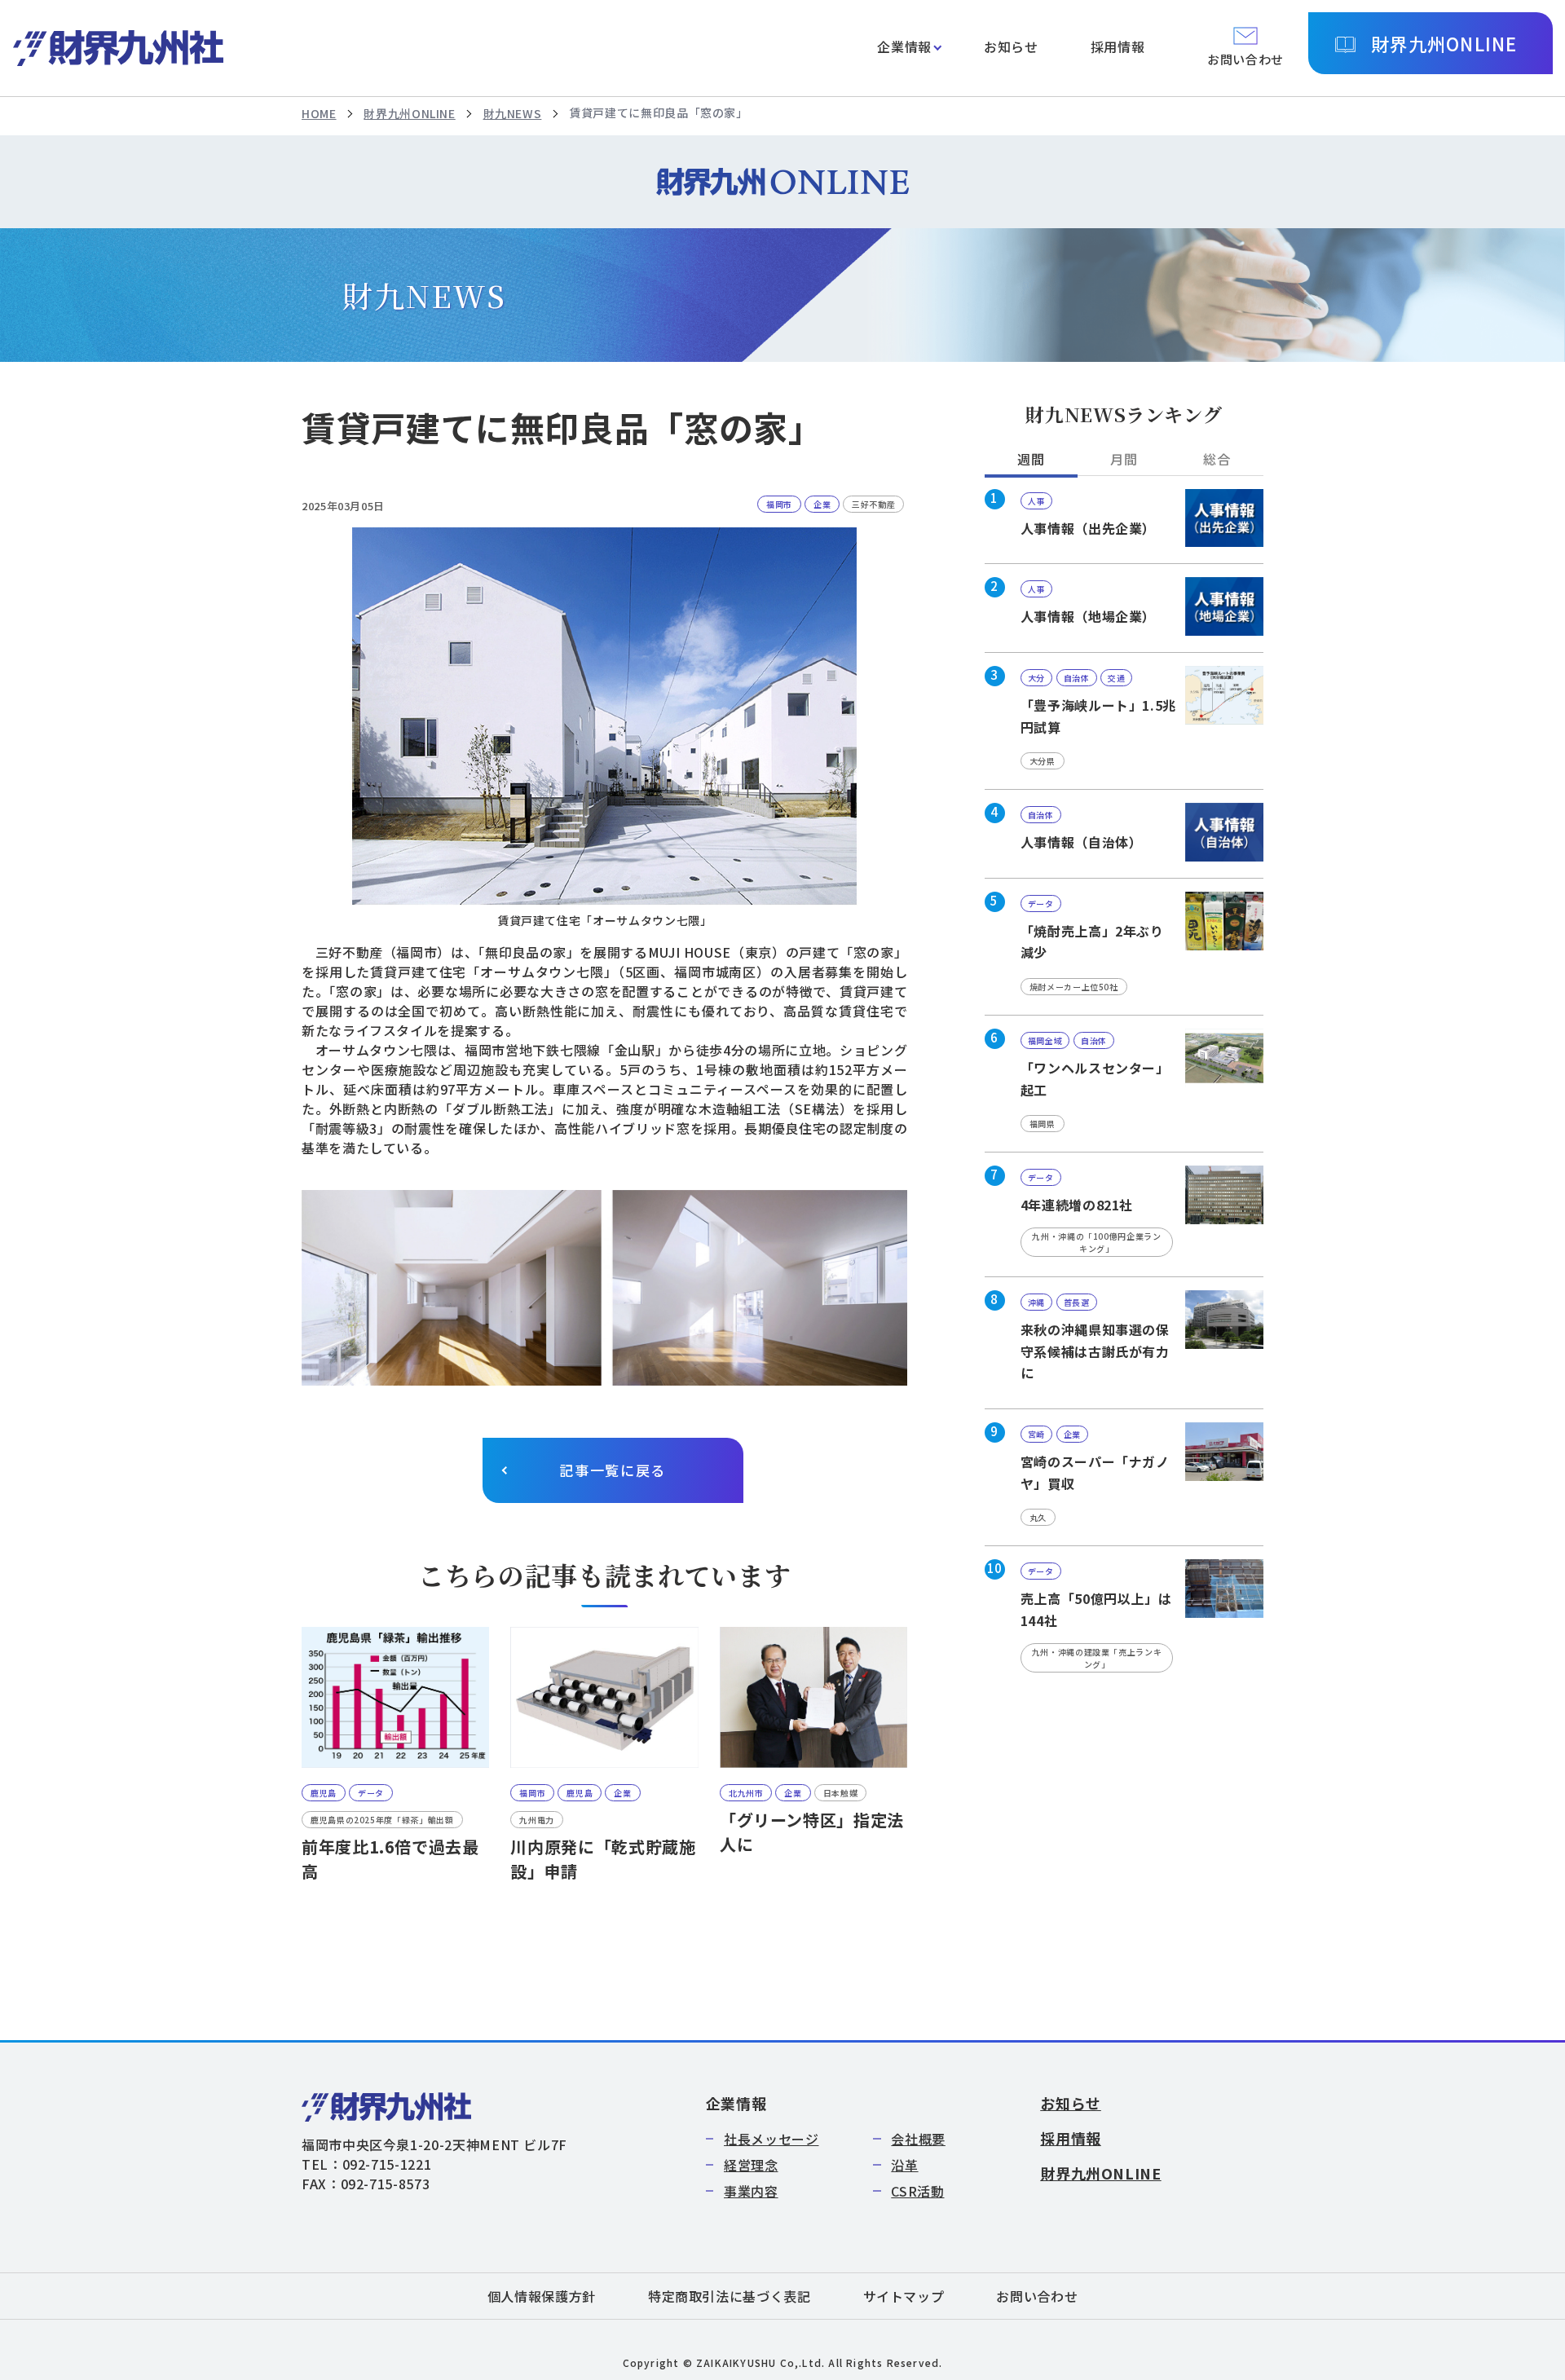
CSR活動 (917, 2191)
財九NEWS (513, 113)
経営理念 (751, 2165)
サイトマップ (904, 2296)
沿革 (904, 2165)
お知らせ (1011, 46)
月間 (1124, 459)
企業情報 (904, 46)
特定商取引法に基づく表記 (730, 2296)
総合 (1217, 459)
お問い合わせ (1037, 2296)
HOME (319, 113)
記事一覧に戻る (613, 1470)
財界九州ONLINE (1444, 43)
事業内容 (751, 2191)
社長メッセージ (771, 2139)
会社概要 (918, 2139)
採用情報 (1118, 46)
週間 (1031, 459)
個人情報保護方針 (542, 2296)
